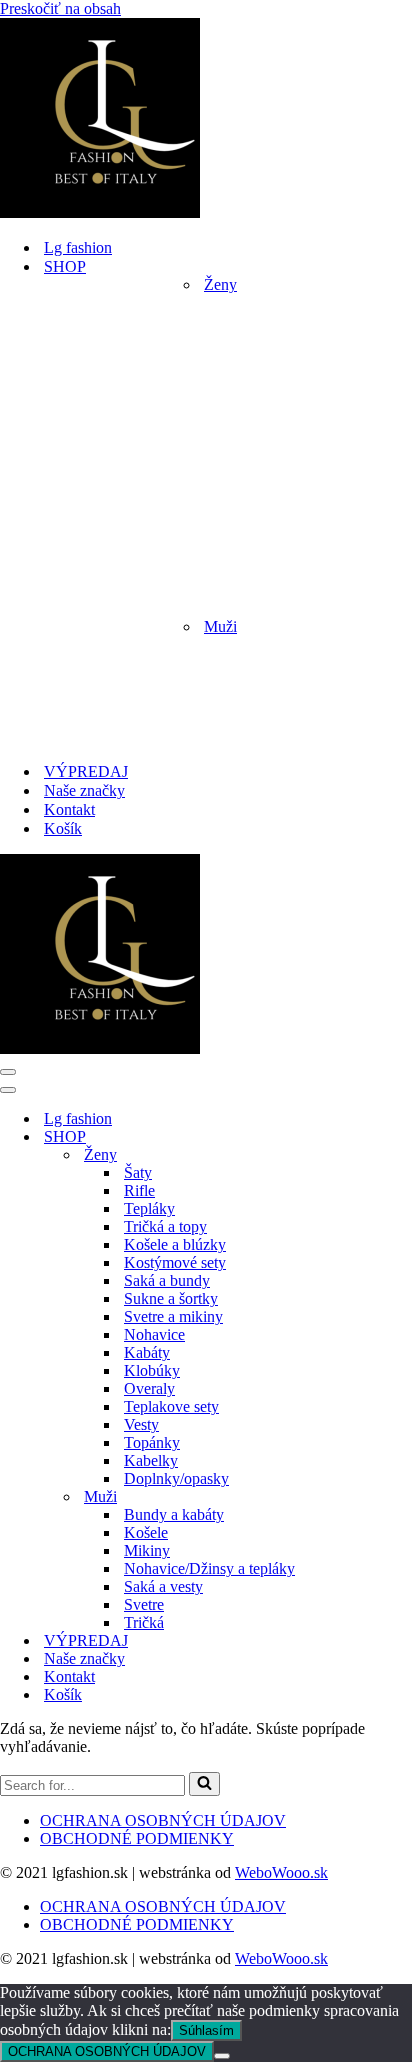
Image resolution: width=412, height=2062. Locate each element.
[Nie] (222, 2056)
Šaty (138, 1172)
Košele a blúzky (175, 1244)
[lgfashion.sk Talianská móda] (100, 212)
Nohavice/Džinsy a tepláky (209, 1568)
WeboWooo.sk (281, 1872)
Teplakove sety (171, 1406)
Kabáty (147, 1352)
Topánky (152, 1442)
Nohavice (154, 1334)
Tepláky (149, 1208)
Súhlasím (206, 2030)
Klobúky (152, 1370)
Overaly (149, 1388)
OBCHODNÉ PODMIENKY (137, 1838)
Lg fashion (78, 247)
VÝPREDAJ (86, 771)
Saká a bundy (167, 1280)
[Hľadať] (204, 1784)
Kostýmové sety (175, 1262)
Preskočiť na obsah (60, 8)
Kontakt (69, 809)
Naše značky (84, 790)
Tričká (144, 1622)
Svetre (144, 1604)
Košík (63, 828)
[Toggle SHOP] (350, 1137)
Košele (146, 1532)
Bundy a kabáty (174, 1514)
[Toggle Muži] (350, 1497)
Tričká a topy (165, 1226)
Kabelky (151, 1460)
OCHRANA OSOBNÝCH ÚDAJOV (163, 1820)
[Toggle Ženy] (350, 1155)
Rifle (139, 1190)
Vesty (141, 1424)
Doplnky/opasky (176, 1478)
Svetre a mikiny (173, 1316)
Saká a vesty (163, 1586)
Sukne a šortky (171, 1298)
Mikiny (147, 1550)
